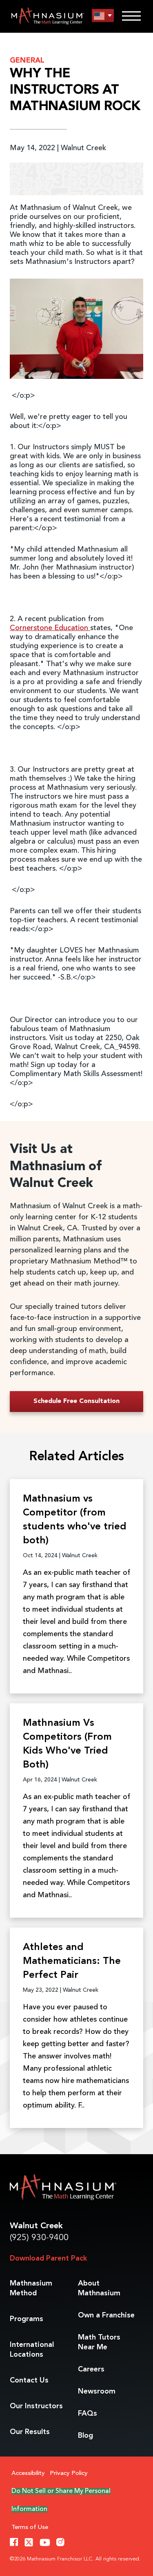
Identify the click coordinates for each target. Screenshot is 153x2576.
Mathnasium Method (31, 2288)
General (27, 61)
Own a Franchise (106, 2315)
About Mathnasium (99, 2288)
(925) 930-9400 (39, 2238)
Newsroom (97, 2391)
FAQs (88, 2414)
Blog (85, 2436)
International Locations (32, 2350)
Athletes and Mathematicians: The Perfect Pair (72, 1961)
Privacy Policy (69, 2474)
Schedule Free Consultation (76, 1401)
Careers (91, 2369)
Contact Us (29, 2380)
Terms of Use (30, 2528)
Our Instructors (36, 2406)
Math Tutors (99, 2342)
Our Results (30, 2432)
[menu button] (103, 16)
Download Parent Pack (48, 2259)
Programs (27, 2319)
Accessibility (28, 2474)
